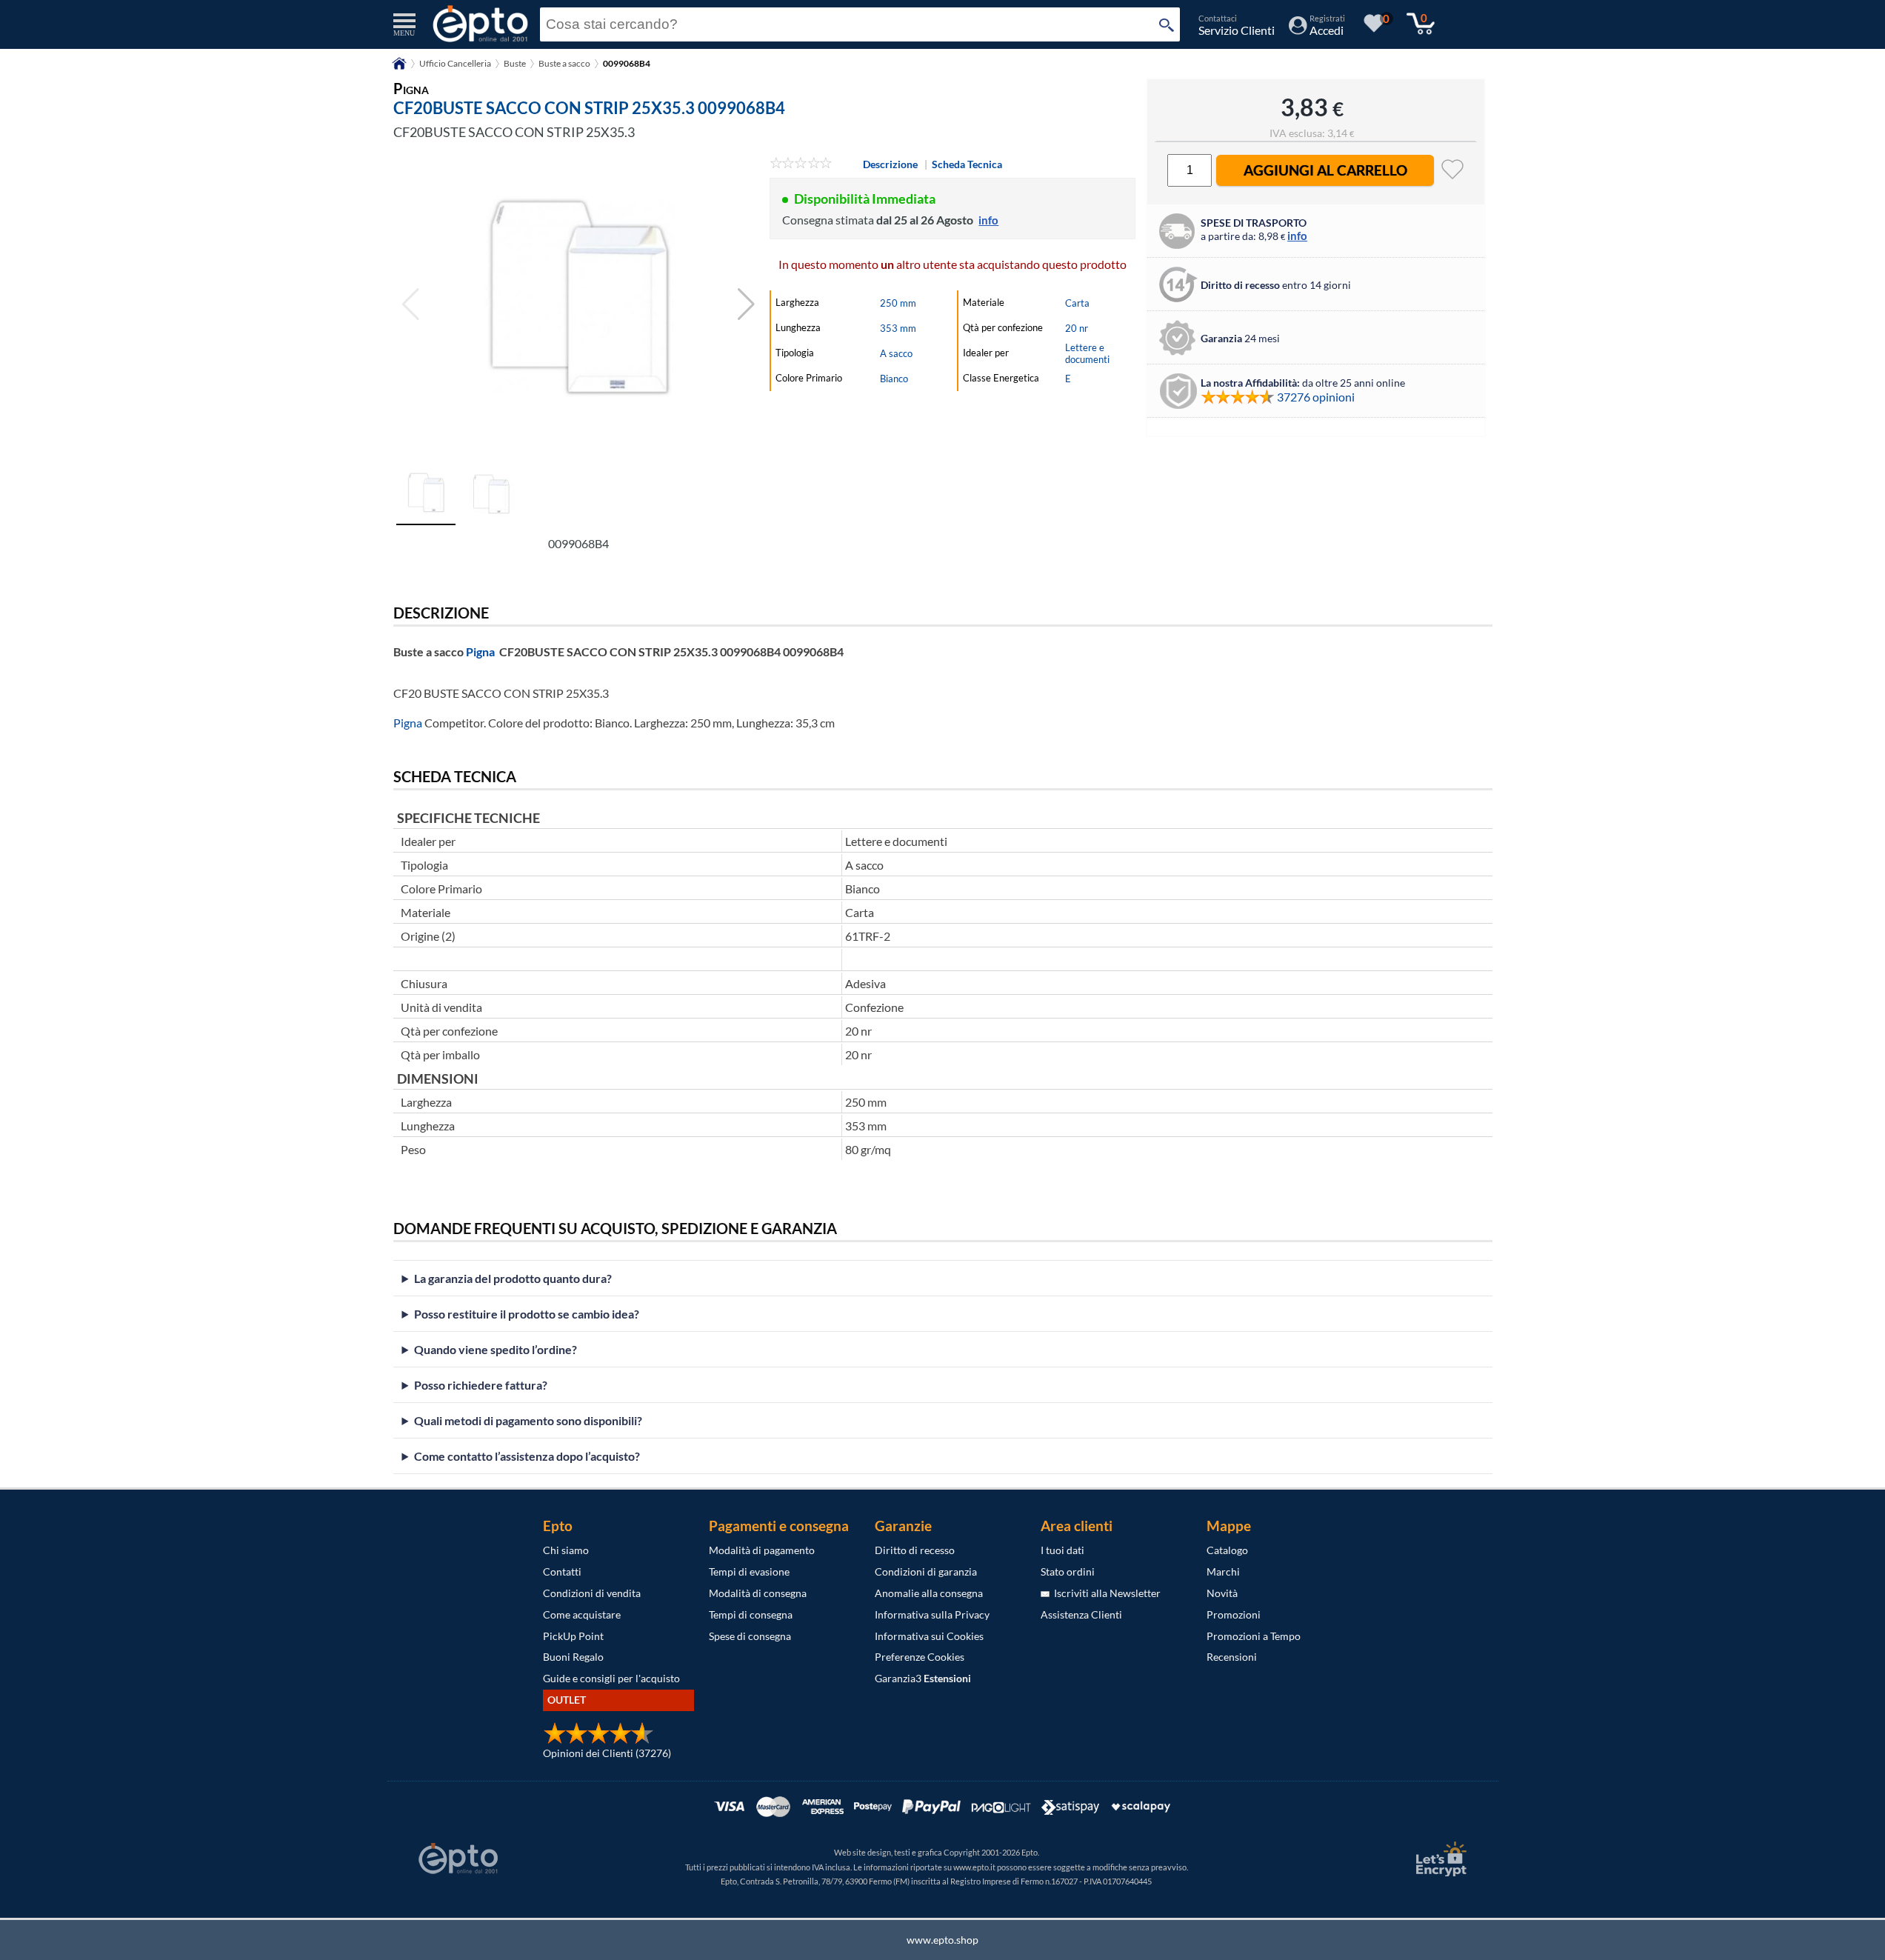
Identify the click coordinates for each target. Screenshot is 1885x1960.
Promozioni (1234, 1614)
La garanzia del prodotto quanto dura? (513, 1278)
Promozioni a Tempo (1254, 1636)
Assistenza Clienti (1081, 1614)
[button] (746, 304)
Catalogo (1227, 1550)
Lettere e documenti (1087, 353)
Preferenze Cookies (920, 1657)
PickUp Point (573, 1636)
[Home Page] (399, 69)
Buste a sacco (564, 63)
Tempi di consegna (751, 1614)
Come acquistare (582, 1614)
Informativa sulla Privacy (932, 1614)
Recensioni (1232, 1657)
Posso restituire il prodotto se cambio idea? (527, 1314)
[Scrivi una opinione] (801, 164)
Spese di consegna (750, 1636)
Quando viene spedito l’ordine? (496, 1349)
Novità (1222, 1593)
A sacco (896, 353)
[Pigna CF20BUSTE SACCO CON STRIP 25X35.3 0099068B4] (578, 304)
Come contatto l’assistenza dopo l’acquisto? (527, 1456)
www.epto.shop (942, 1940)
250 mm (898, 303)
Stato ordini (1068, 1571)
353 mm (898, 328)
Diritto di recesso (915, 1550)
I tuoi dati (1062, 1550)
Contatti (562, 1571)
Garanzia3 (923, 1678)
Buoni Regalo (573, 1657)
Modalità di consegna (758, 1593)
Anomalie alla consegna (929, 1593)
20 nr (1077, 328)
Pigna (480, 651)
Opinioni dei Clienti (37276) (607, 1753)
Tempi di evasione (749, 1571)
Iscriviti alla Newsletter (1105, 1593)
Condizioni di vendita (592, 1593)
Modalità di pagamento (762, 1550)
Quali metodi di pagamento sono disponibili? (528, 1420)
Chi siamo (566, 1550)
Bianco (894, 379)
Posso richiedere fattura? (481, 1385)
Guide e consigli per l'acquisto (611, 1678)
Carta (1077, 303)
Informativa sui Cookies (929, 1636)
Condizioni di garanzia (926, 1571)
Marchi (1223, 1571)
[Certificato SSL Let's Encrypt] (1439, 1859)
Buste (515, 63)
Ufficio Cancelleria (455, 63)
